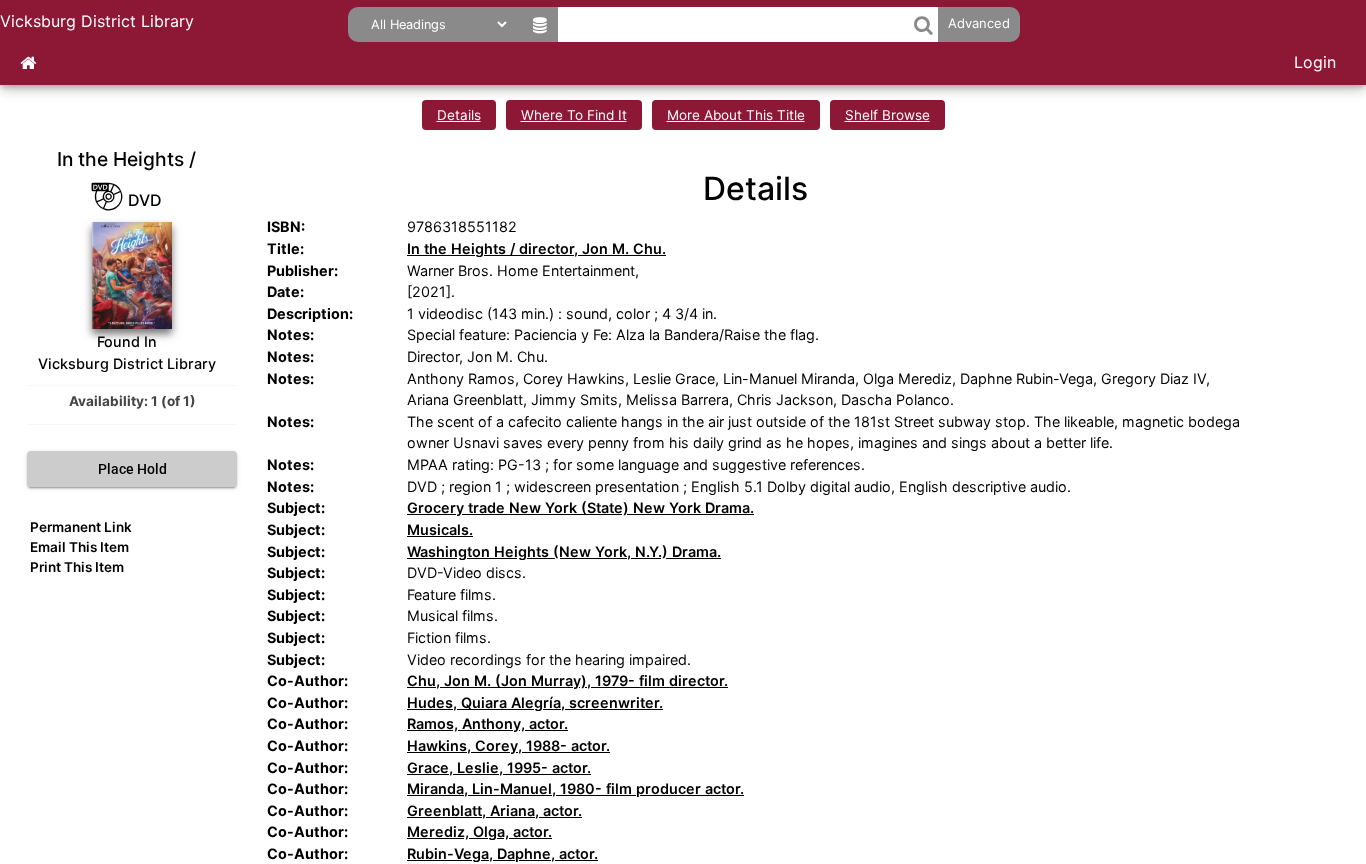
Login (1315, 62)
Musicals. (440, 529)
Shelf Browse (887, 115)
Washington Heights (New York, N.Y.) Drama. (564, 551)
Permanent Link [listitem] (81, 527)
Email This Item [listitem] (79, 547)
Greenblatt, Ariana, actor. (494, 810)
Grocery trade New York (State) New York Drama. (580, 507)
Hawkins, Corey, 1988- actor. (508, 745)
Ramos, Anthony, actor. (487, 723)
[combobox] (735, 24)
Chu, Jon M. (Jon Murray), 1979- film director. (567, 680)
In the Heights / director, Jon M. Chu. (536, 248)
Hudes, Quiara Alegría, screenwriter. (535, 702)
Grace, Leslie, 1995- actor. (499, 767)
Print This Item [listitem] (77, 567)
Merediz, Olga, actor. (479, 831)
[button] (923, 24)
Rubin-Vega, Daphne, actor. (502, 853)
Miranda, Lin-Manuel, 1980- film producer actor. (575, 788)
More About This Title (736, 115)
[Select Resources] (540, 24)
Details (459, 115)
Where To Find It (574, 115)
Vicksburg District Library (97, 21)
